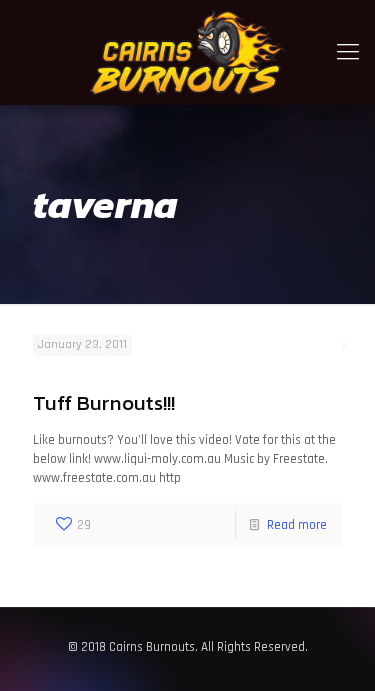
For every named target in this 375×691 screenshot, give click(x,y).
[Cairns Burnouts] (187, 52)
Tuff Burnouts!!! (104, 402)
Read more (297, 525)
